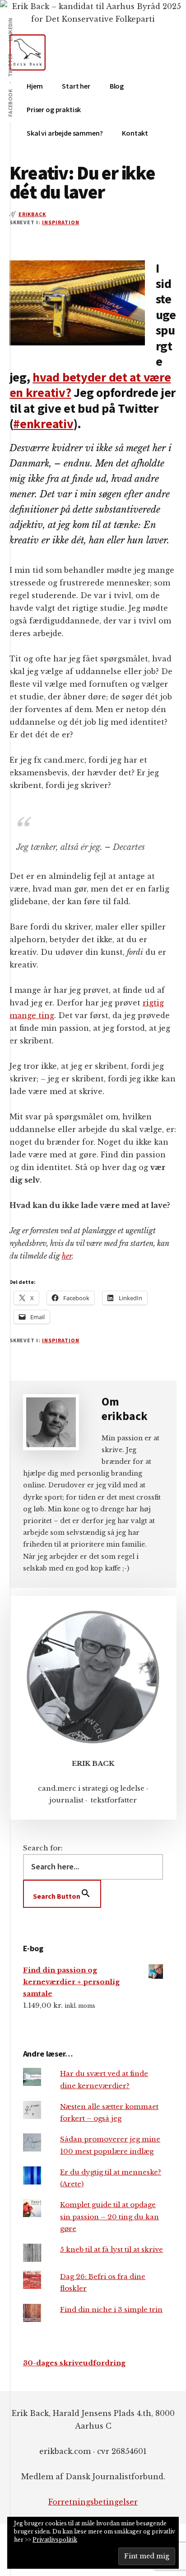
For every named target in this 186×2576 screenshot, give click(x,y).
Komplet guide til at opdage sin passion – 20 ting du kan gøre (109, 2217)
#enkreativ (43, 424)
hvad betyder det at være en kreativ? (90, 385)
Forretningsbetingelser (93, 2502)
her (67, 1256)
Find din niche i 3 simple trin (111, 2309)
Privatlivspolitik (55, 2540)
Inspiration (61, 222)
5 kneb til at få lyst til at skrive (112, 2249)
